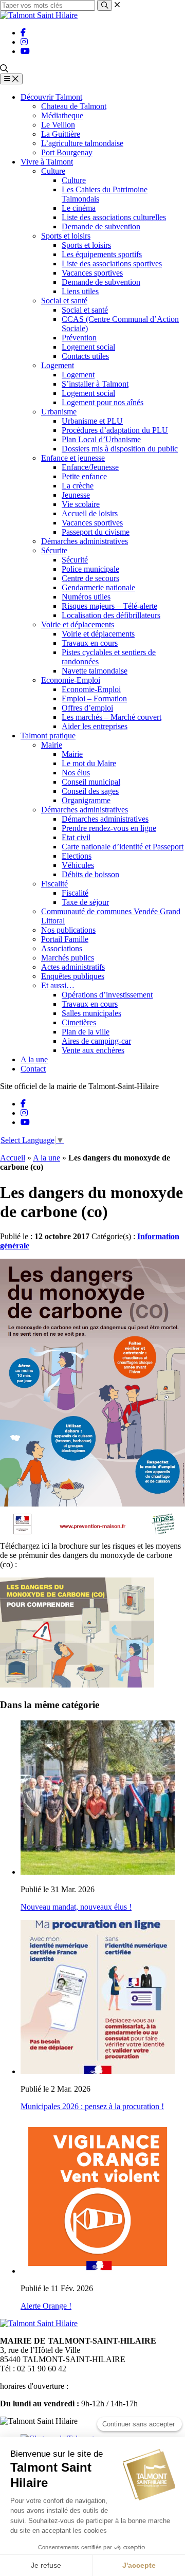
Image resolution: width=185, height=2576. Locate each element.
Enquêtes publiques (73, 976)
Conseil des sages (90, 791)
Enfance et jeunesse (73, 458)
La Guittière (61, 134)
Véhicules (78, 865)
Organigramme (86, 800)
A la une (34, 1059)
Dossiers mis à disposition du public (120, 449)
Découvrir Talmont (51, 97)
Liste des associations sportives (112, 264)
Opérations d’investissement (107, 995)
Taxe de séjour (85, 902)
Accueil (13, 1158)
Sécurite (54, 550)
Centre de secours (90, 578)
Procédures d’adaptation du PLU (115, 430)
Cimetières (79, 1022)
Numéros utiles (86, 597)
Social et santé (64, 301)
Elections (77, 856)
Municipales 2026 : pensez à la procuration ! (92, 2106)
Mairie (52, 745)
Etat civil (76, 837)
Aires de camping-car (96, 1041)
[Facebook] (23, 33)
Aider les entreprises (95, 726)
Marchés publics (68, 958)
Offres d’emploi (87, 708)
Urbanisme (59, 412)
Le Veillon (58, 125)
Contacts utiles (85, 356)
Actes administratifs (73, 967)
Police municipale (90, 569)
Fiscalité (54, 884)
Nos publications (68, 930)
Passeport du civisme (96, 532)
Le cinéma (79, 208)
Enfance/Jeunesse (90, 467)
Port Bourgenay (67, 152)
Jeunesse (76, 495)
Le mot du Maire (89, 763)
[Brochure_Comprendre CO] (77, 1685)
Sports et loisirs (66, 236)
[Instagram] (24, 42)
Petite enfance (84, 476)
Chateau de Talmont (74, 106)
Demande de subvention (101, 226)
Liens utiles (80, 291)
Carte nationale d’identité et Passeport (123, 847)
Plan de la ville (86, 1032)
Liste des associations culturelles (114, 217)
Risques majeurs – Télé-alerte (109, 606)
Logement (58, 365)
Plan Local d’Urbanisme (101, 439)
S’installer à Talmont (95, 384)
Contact (33, 1069)
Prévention (79, 338)
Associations (62, 948)
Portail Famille (65, 939)
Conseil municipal (91, 782)
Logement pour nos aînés (103, 402)
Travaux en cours (90, 643)
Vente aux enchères (93, 1050)
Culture (53, 171)
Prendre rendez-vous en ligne (109, 828)
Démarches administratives (85, 541)
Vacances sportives (92, 273)
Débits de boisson (90, 874)
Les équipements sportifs (102, 254)
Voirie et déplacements (78, 624)
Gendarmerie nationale (98, 587)
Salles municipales (91, 1013)
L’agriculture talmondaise (82, 143)
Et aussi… (58, 985)
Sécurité (75, 560)
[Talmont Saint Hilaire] (39, 15)
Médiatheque (62, 115)
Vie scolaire (81, 504)
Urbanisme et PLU (92, 421)
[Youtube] (25, 51)
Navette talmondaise (95, 671)
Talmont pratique (48, 736)
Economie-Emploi (71, 680)
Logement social (88, 347)
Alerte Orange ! (46, 2306)
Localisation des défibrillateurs (111, 615)
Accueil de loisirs (90, 513)
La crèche (78, 486)
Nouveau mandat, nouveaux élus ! (76, 1907)
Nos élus (76, 773)
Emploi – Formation (94, 699)
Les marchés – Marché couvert (112, 717)
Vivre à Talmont (47, 162)
